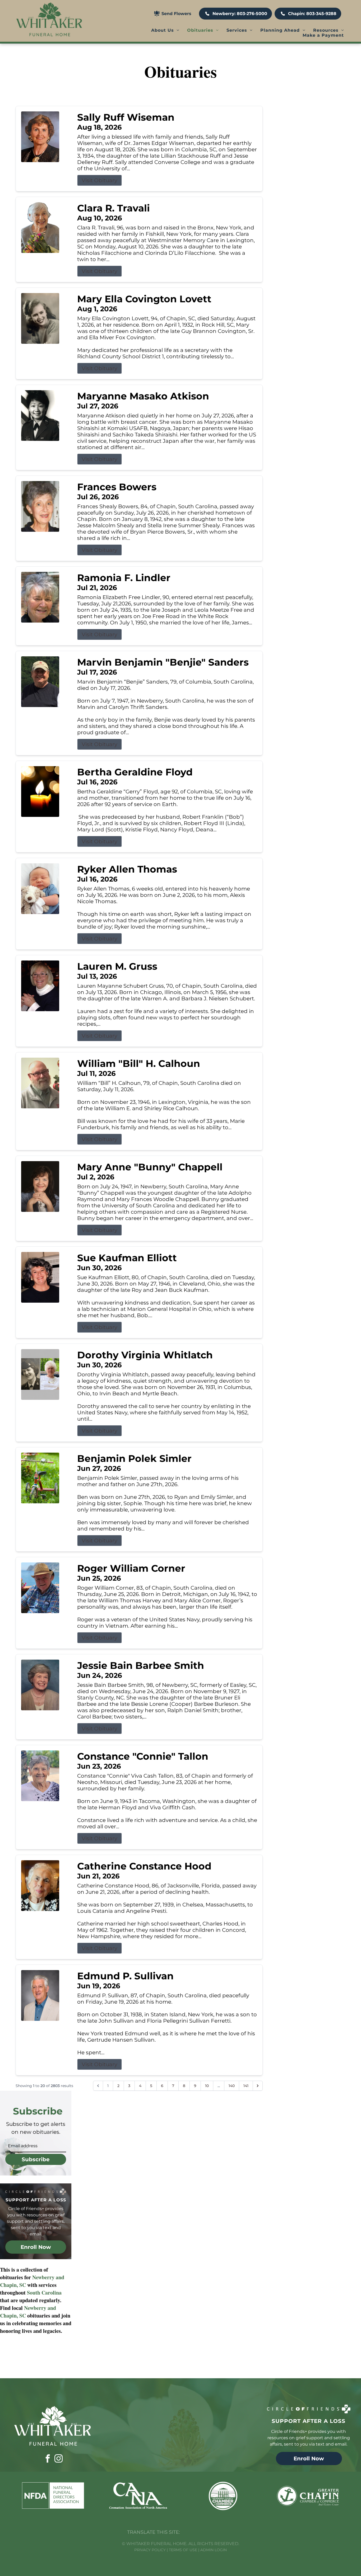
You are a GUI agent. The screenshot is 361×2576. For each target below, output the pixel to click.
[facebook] (48, 2459)
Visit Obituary (99, 180)
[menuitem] (165, 30)
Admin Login (214, 2550)
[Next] (258, 2086)
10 (207, 2086)
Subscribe (36, 2159)
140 (232, 2086)
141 (246, 2086)
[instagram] (58, 2459)
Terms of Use (183, 2550)
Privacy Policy (150, 2550)
